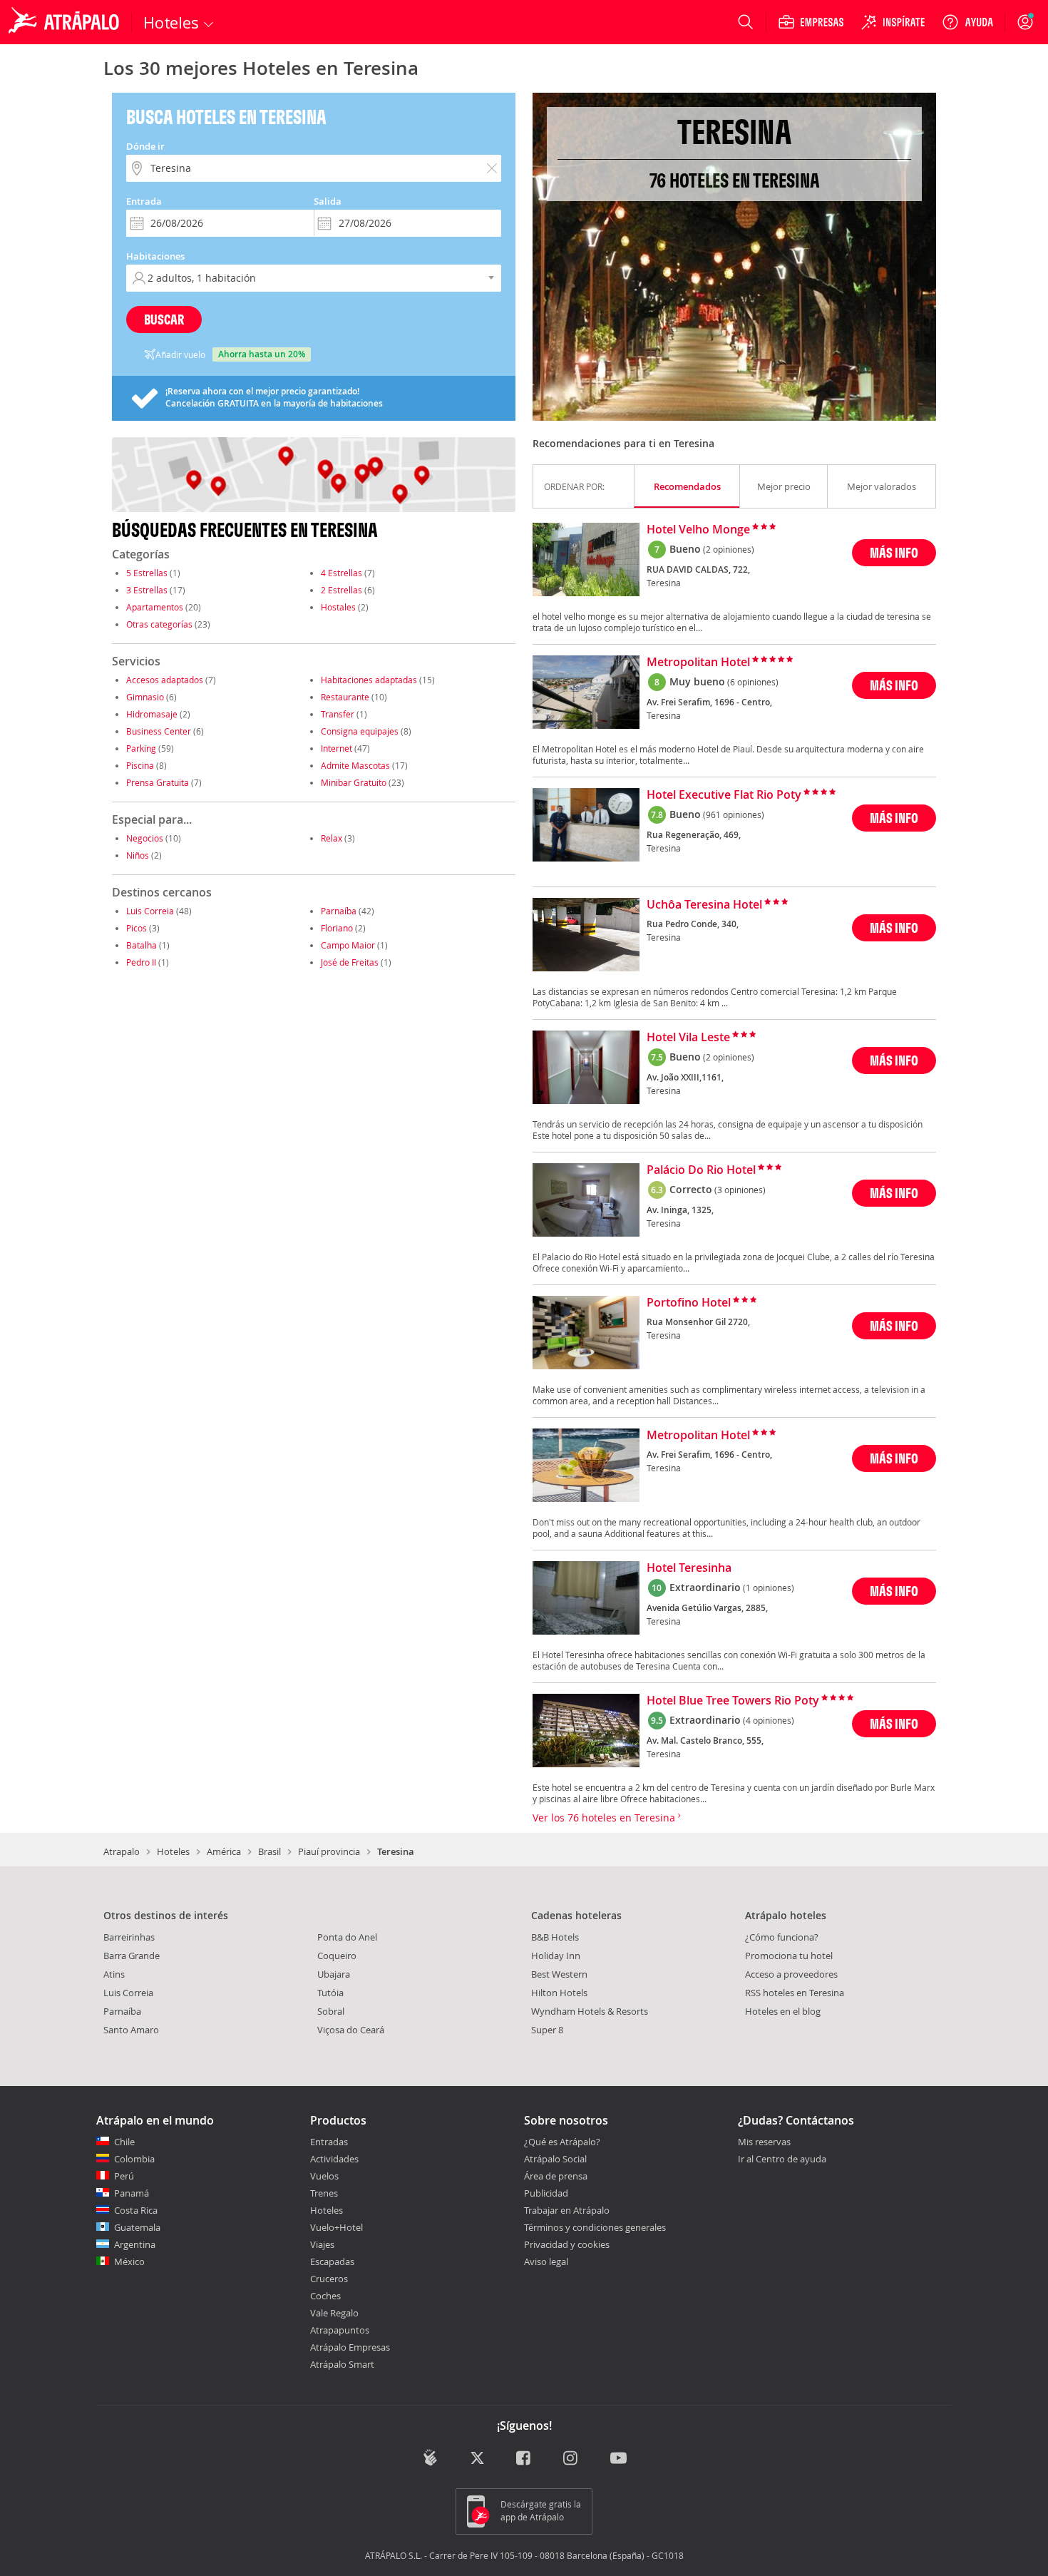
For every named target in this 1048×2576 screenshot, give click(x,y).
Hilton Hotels (559, 1993)
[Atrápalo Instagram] (571, 2459)
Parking (141, 748)
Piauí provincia (329, 1851)
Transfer (338, 714)
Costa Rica (136, 2210)
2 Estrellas (341, 590)
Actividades (334, 2159)
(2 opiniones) (729, 549)
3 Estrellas (147, 590)
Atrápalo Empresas (350, 2347)
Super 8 (547, 2030)
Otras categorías (159, 624)
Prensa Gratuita (158, 782)
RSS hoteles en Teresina (795, 1993)
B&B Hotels (555, 1937)
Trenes (324, 2193)
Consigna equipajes (360, 731)
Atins (114, 1974)
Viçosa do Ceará (351, 2030)
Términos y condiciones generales (595, 2227)
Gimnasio (145, 697)
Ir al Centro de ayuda (782, 2160)
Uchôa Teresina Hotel (704, 905)
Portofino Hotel (689, 1303)
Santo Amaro (131, 2030)
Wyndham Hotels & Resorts (590, 2011)
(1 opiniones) (769, 1588)
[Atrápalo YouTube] (618, 2459)
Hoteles (173, 1851)
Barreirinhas (129, 1937)
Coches (325, 2296)
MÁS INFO (894, 552)
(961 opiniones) (734, 814)
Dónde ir (145, 146)
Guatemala (137, 2227)
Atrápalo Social (555, 2159)
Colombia (134, 2159)
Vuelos (324, 2176)
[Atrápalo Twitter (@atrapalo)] (477, 2459)
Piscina (140, 765)
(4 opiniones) (769, 1720)
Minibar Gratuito (354, 782)
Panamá (132, 2193)
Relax (332, 838)
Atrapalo (122, 1851)
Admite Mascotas (355, 765)
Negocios (145, 838)
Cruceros (329, 2279)
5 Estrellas (147, 573)
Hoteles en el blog (783, 2011)
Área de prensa (556, 2176)
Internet (337, 748)
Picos (137, 928)
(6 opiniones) (753, 682)
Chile (124, 2142)
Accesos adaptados (165, 680)
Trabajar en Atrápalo (567, 2210)
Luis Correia (150, 911)
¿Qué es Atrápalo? (562, 2142)
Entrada (144, 201)
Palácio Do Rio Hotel (701, 1170)
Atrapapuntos (340, 2330)
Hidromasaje (152, 714)
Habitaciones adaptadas (369, 680)
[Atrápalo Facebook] (524, 2459)
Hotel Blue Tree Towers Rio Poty (733, 1701)
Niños (138, 855)
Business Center (159, 731)
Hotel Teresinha (689, 1568)
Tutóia (330, 1993)
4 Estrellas (341, 573)
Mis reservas (764, 2142)
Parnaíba (339, 911)
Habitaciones (155, 256)
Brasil (269, 1851)
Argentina (135, 2244)
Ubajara (334, 1974)
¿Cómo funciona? (782, 1937)
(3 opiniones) (740, 1190)
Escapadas (332, 2261)
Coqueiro (337, 1956)
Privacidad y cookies (567, 2244)
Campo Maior (348, 945)
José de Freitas (350, 962)
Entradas (329, 2142)
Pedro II (141, 962)
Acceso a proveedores (791, 1974)
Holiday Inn (556, 1956)
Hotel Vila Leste (688, 1038)
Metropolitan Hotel (698, 663)
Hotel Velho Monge (698, 530)
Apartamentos (155, 607)
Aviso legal (546, 2261)
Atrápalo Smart (342, 2364)
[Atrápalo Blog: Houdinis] (430, 2457)
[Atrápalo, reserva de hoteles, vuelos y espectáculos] (66, 22)
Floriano (337, 928)
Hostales (338, 607)
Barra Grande (132, 1956)
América (224, 1851)
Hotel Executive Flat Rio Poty (724, 795)
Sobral (331, 2011)
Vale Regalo (334, 2313)
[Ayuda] (967, 22)
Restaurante (345, 697)
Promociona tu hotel (789, 1956)
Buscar (164, 319)
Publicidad (546, 2193)
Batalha (142, 945)
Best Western (559, 1974)
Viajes (322, 2244)
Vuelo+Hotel (337, 2227)
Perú (124, 2176)
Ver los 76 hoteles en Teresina (605, 1818)
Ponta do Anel (347, 1937)
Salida (328, 201)
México (129, 2261)
